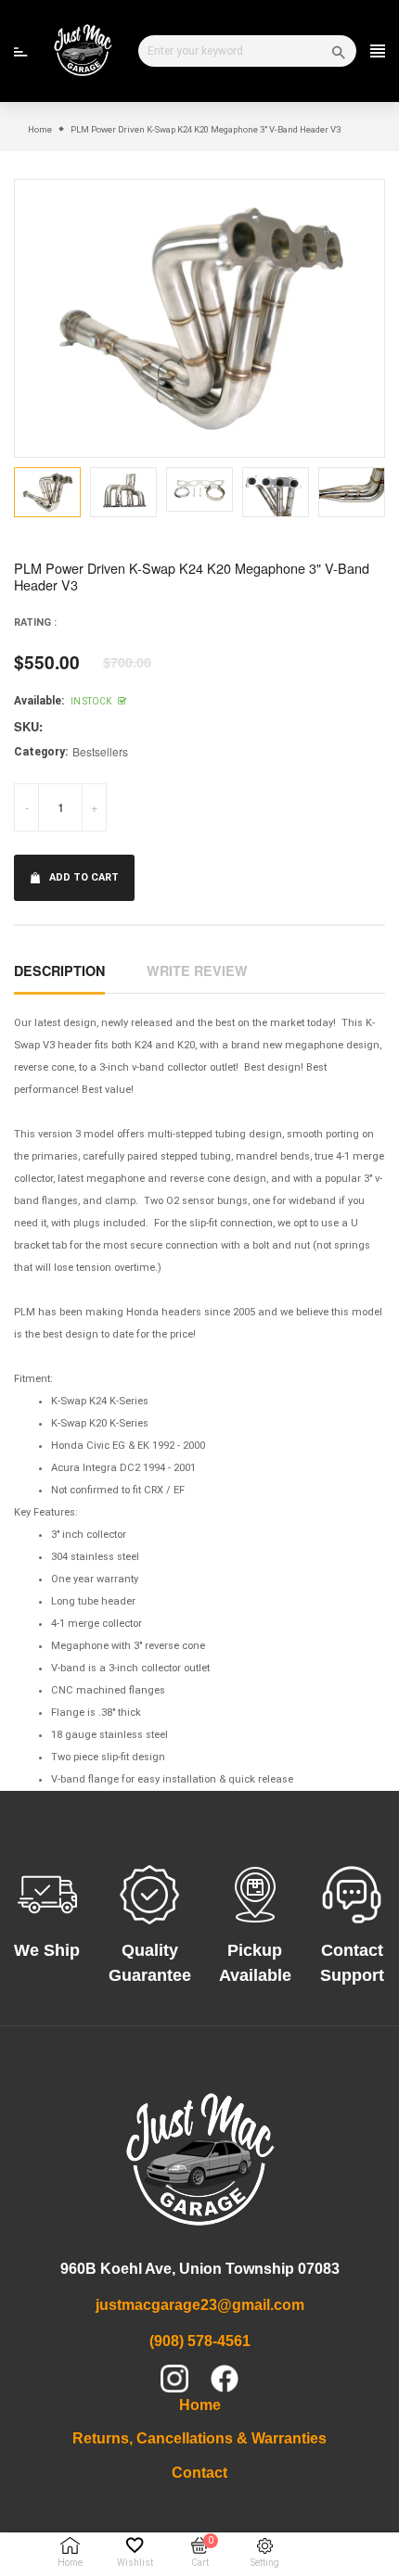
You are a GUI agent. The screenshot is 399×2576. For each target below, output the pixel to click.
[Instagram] (174, 2379)
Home (200, 2405)
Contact (199, 2473)
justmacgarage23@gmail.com (200, 2305)
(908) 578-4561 (200, 2341)
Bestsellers (100, 751)
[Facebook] (225, 2379)
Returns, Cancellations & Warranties (199, 2438)
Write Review (197, 971)
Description (59, 971)
